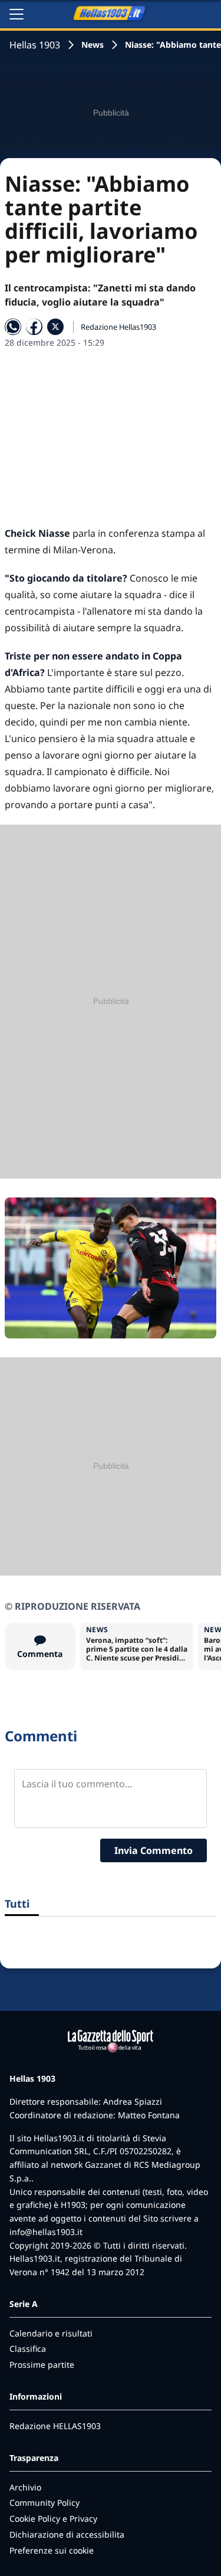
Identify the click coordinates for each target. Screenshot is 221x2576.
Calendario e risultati (51, 2333)
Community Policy (44, 2503)
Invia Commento (154, 1850)
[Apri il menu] (17, 14)
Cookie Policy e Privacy (53, 2518)
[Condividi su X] (55, 327)
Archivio (25, 2487)
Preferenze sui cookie (52, 2550)
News (93, 45)
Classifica (28, 2349)
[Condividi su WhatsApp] (13, 327)
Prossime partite (42, 2365)
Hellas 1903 (35, 45)
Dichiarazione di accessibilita (67, 2534)
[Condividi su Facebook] (34, 327)
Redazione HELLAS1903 (55, 2426)
